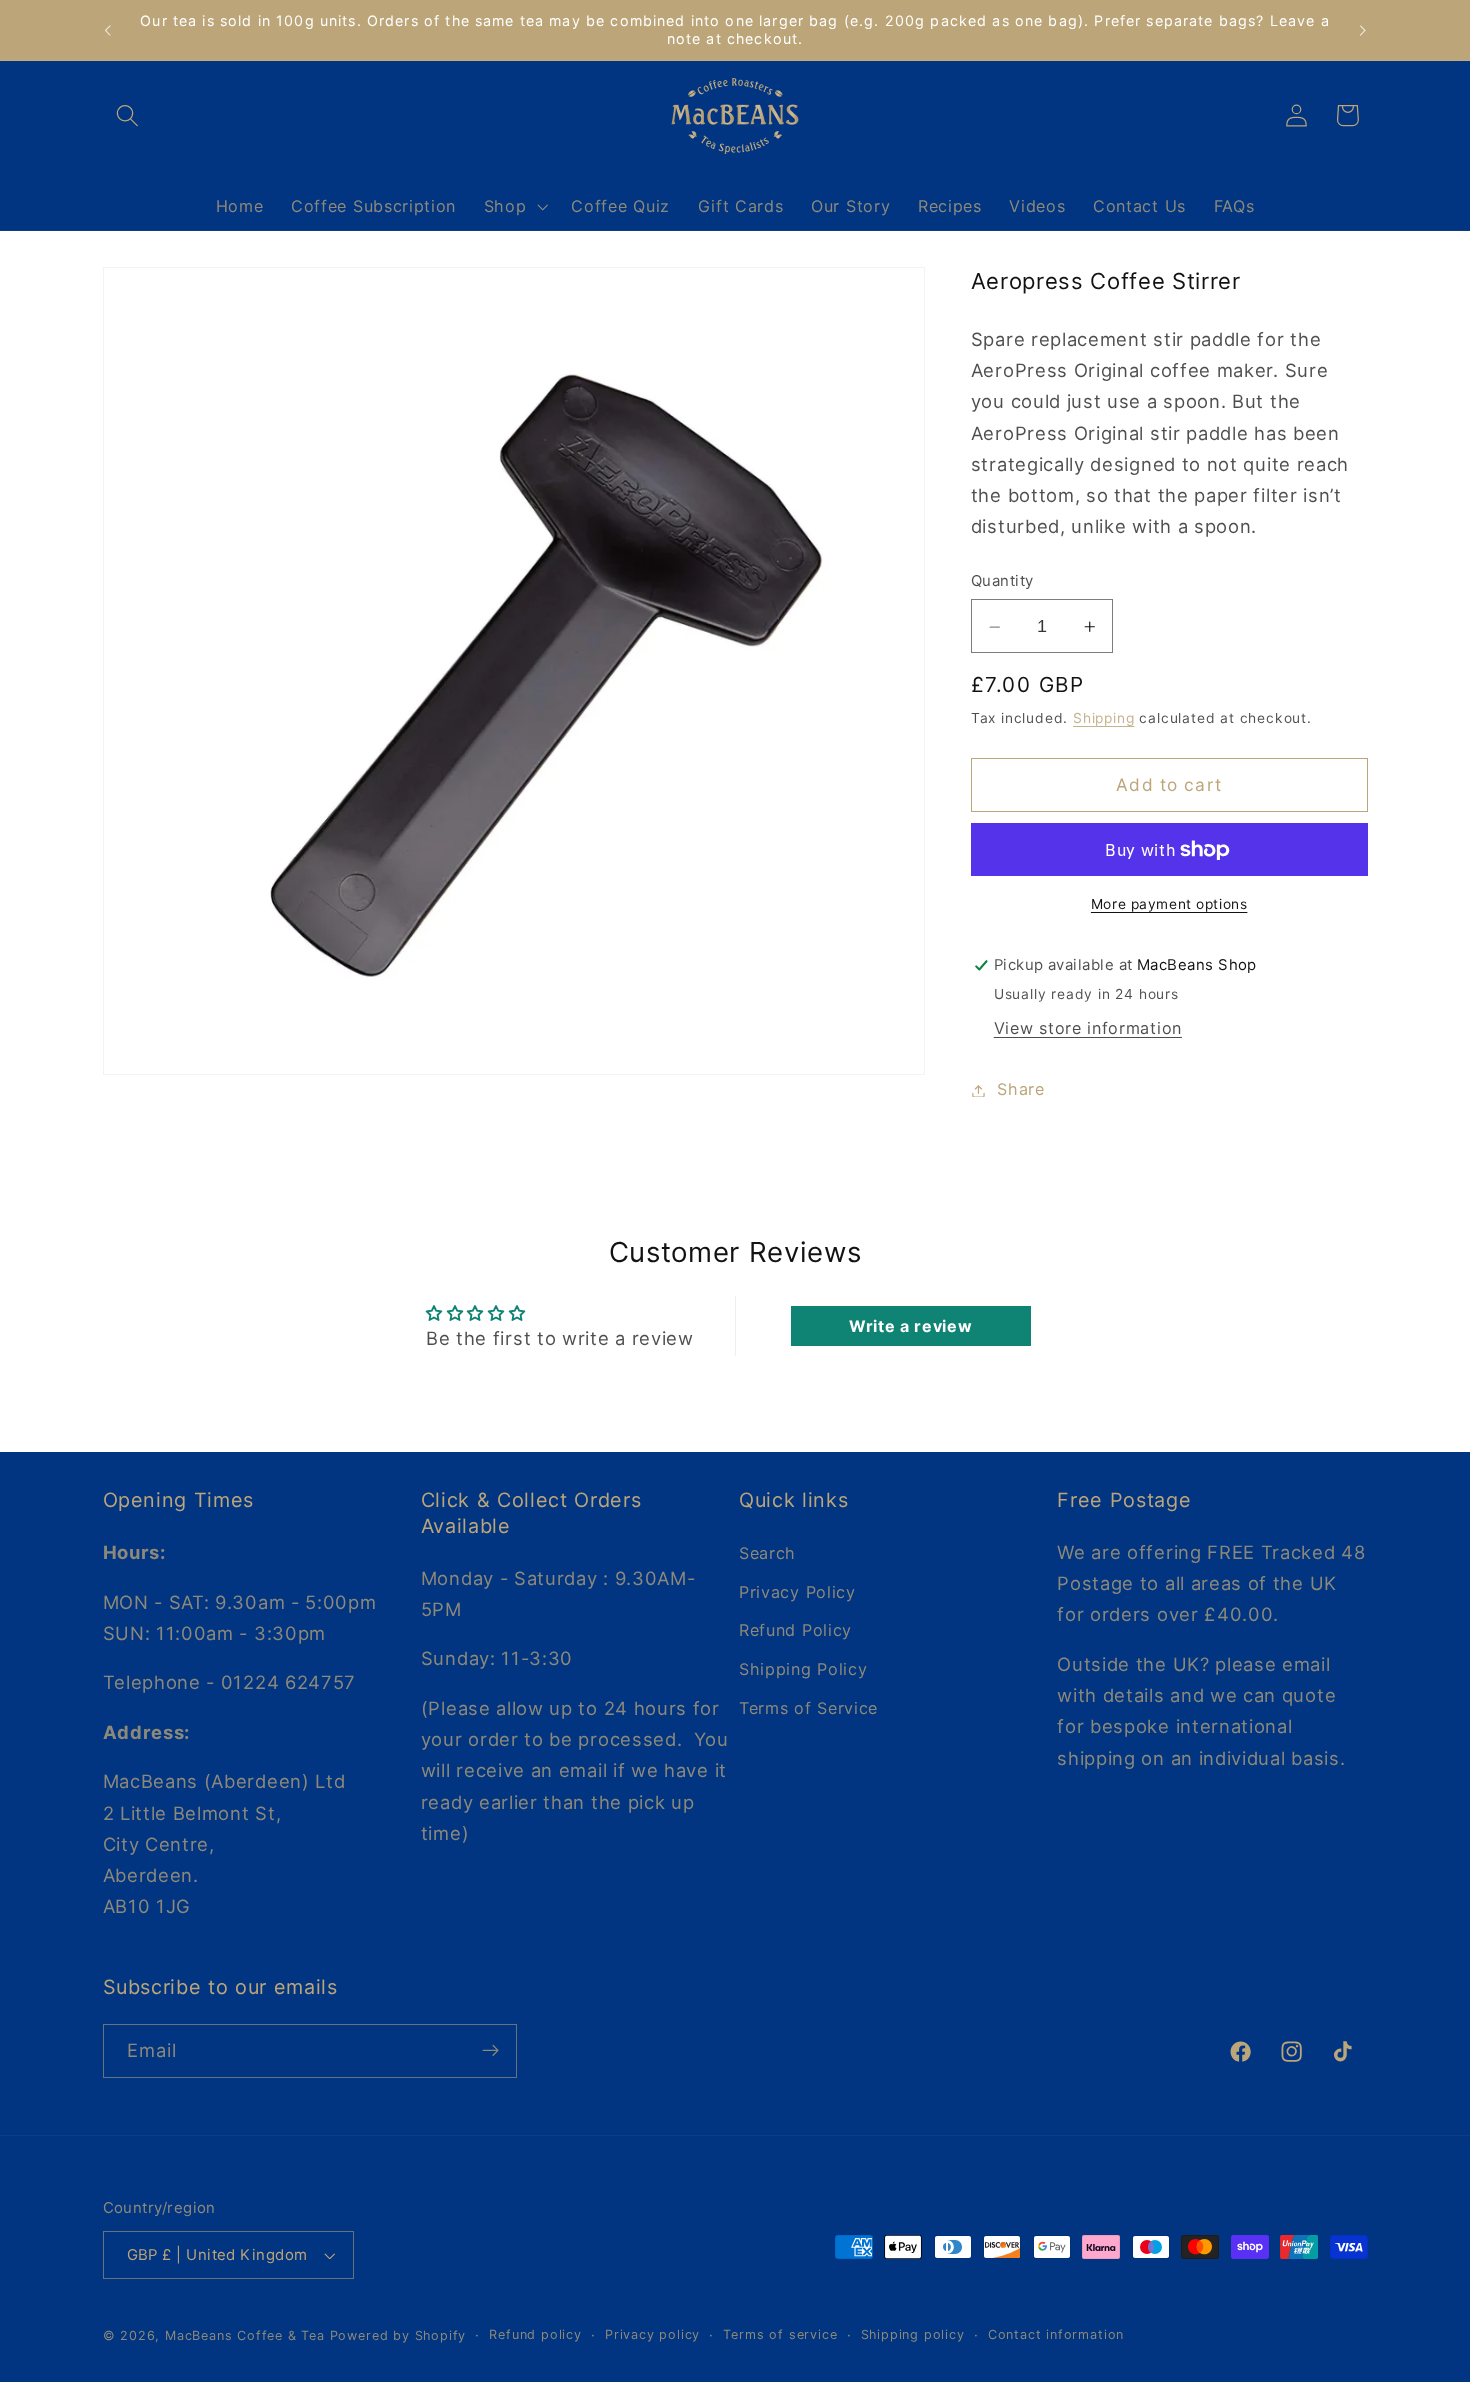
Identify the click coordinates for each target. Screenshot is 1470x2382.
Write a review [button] (911, 1326)
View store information (1088, 1029)
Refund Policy (795, 1630)
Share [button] (1020, 1090)
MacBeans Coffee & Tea (245, 2335)
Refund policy (535, 2334)
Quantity (1002, 582)
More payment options (1169, 904)
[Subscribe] (490, 2051)
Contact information (1056, 2334)
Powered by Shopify (398, 2335)
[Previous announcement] (107, 30)
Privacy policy (652, 2334)
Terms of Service (808, 1708)
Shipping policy (913, 2334)
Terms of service (780, 2334)
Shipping (1103, 719)
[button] (128, 115)
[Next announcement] (1363, 30)
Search (767, 1552)
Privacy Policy (797, 1591)
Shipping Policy (803, 1669)
